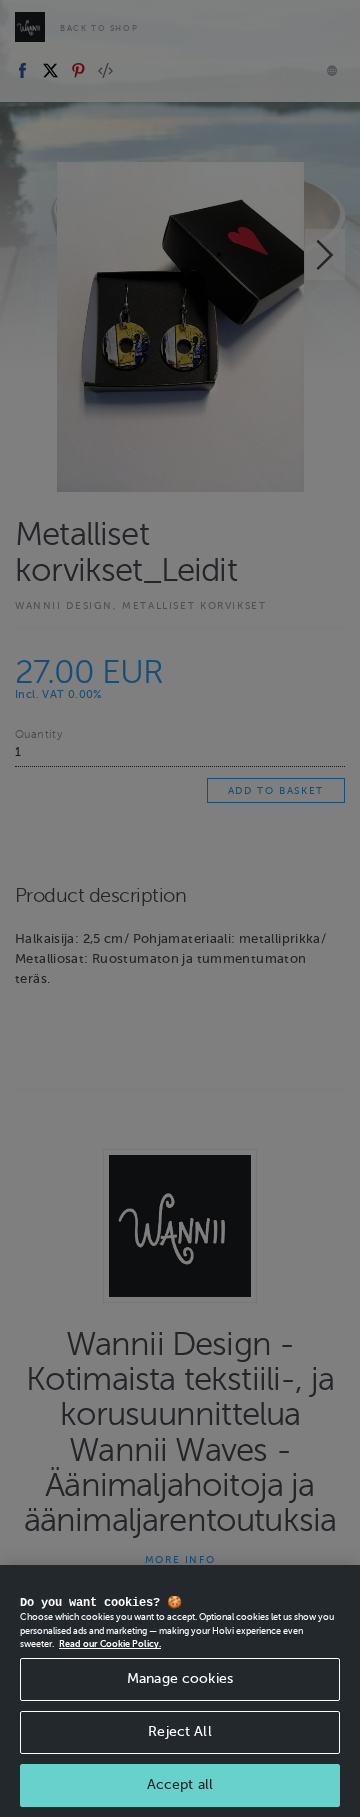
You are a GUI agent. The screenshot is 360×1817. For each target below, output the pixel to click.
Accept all (180, 1784)
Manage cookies (180, 1678)
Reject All (179, 1731)
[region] (180, 1691)
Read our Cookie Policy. (110, 1644)
